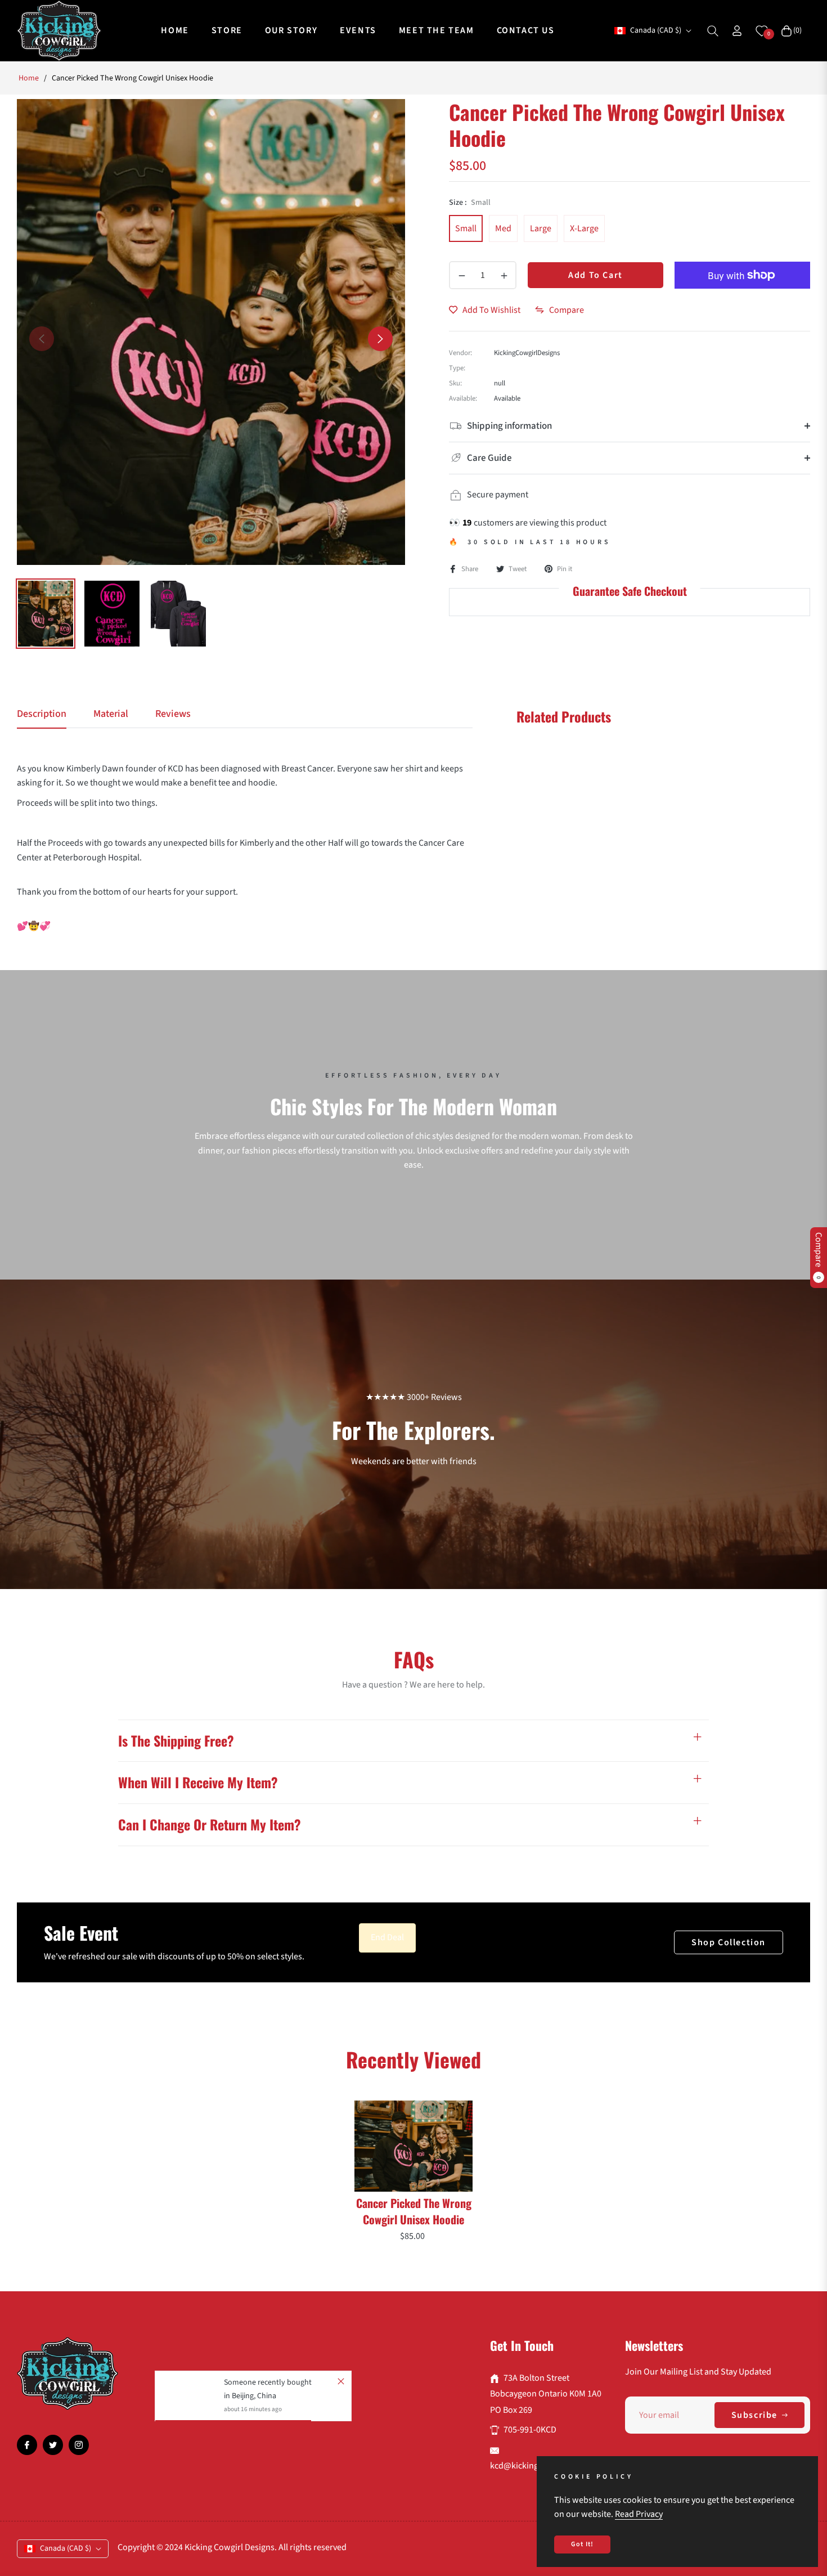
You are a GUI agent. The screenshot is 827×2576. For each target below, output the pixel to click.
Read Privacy (639, 2514)
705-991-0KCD (530, 2430)
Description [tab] (42, 714)
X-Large (584, 228)
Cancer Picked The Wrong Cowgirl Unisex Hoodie (414, 2211)
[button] (713, 31)
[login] (737, 31)
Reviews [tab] (173, 714)
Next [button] (380, 339)
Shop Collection (729, 1942)
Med (503, 228)
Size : (470, 203)
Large (541, 228)
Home (29, 78)
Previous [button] (42, 339)
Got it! (582, 2544)
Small (466, 228)
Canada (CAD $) (656, 31)
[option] (211, 332)
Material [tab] (111, 714)
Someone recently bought (268, 2382)
